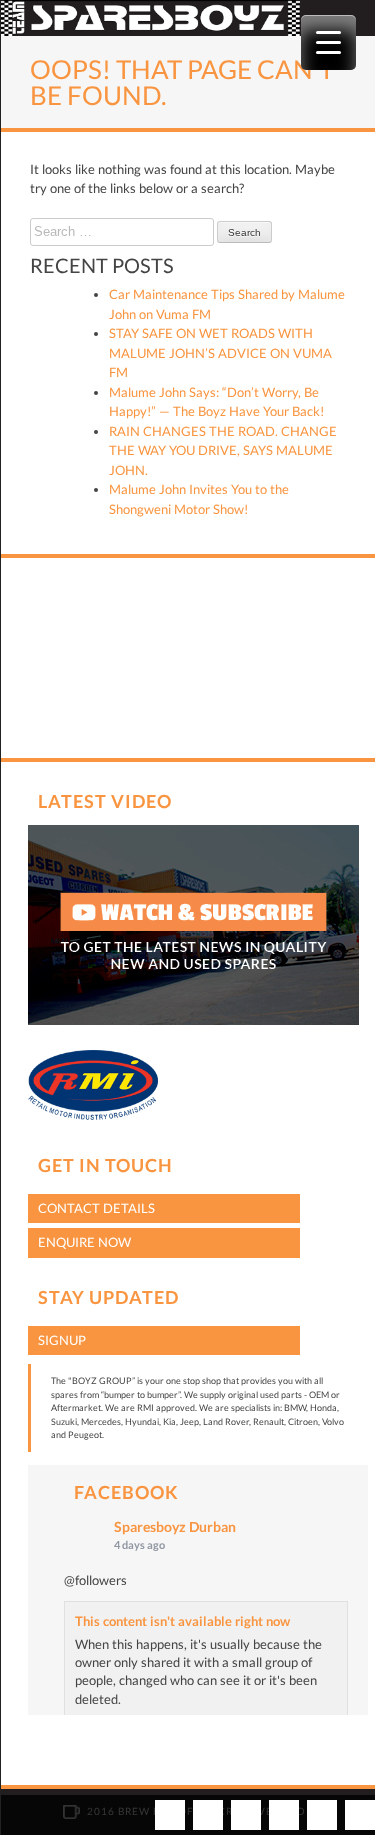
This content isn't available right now (182, 1621)
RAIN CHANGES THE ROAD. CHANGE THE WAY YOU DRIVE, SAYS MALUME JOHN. (223, 450)
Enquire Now (84, 1242)
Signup (62, 1340)
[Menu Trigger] (328, 42)
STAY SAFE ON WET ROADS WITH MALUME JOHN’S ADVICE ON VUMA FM (220, 352)
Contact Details (96, 1208)
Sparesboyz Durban (175, 1526)
